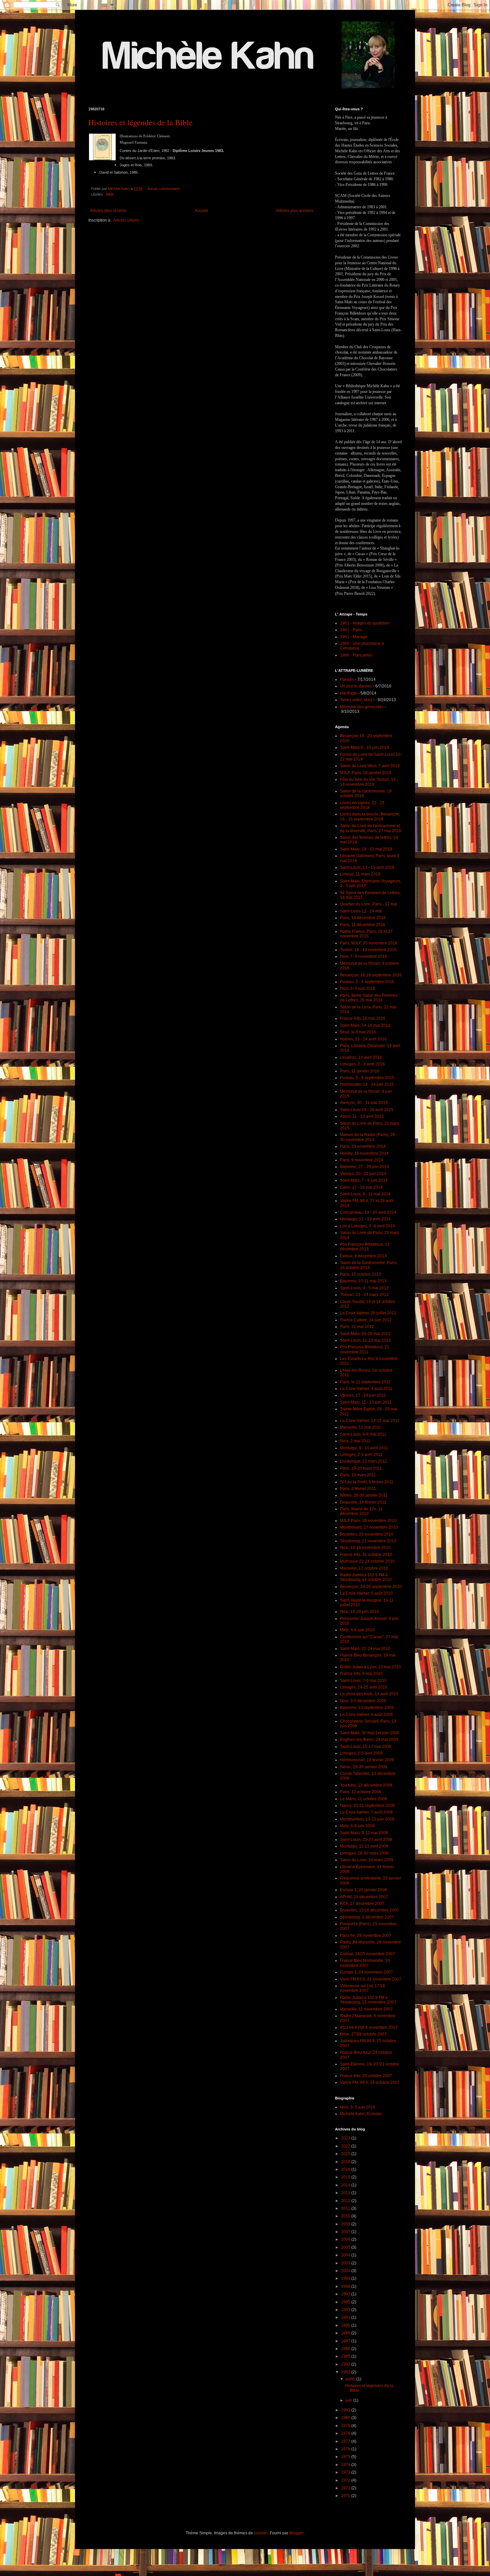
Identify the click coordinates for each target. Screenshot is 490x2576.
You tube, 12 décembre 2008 (366, 1785)
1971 (346, 2488)
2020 (346, 2154)
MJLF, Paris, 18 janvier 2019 (366, 773)
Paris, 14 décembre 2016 (363, 918)
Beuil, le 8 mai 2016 (358, 1032)
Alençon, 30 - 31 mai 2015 (364, 1103)
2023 (346, 2138)
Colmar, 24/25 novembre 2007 (367, 1954)
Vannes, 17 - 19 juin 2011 (363, 1395)
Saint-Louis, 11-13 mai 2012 (365, 1340)
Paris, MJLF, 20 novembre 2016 (369, 943)
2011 (346, 2208)
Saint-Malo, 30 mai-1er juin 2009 (370, 1733)
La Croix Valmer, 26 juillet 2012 (368, 1313)
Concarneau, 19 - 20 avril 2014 (368, 1212)
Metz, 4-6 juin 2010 (357, 1630)
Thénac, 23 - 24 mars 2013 (364, 1295)
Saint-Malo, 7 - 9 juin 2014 (364, 1180)
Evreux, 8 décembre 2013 (363, 1256)
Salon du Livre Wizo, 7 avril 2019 (370, 766)
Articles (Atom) (126, 220)
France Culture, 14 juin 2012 (366, 1320)
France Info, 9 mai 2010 (361, 1674)
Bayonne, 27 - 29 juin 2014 (364, 1167)
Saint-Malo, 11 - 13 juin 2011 (366, 1402)
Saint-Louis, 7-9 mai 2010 (363, 1681)
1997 (346, 2294)
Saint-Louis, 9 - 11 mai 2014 (365, 1194)
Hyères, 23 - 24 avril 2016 (363, 1039)
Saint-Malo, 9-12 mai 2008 (364, 1833)
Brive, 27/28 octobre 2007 (363, 2034)
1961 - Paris (351, 630)
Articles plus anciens (295, 211)
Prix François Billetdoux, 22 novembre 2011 (365, 1349)
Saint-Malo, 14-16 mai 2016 (365, 1025)
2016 (346, 2169)
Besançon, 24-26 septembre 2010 (371, 1587)
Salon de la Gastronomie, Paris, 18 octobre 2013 (369, 1265)
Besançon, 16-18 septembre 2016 (371, 975)
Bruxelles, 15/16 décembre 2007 (369, 1910)
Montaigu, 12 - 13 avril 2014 (365, 1219)
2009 (346, 2224)
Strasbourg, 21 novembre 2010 (368, 1541)
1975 (346, 2457)
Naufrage (348, 693)
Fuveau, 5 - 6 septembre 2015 (367, 1078)
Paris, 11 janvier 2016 (360, 1071)
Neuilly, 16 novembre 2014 (364, 1153)
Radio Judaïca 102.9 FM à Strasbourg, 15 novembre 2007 (368, 2000)
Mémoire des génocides (362, 707)
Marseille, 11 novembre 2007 (366, 2009)
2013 (346, 2193)
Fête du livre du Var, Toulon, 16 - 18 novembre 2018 (369, 782)
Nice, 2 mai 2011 (355, 1441)
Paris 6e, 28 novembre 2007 (366, 1935)
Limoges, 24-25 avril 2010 (364, 1687)
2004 (346, 2255)
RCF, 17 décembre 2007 (362, 1904)
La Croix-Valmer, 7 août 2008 (366, 1812)
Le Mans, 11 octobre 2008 (363, 1799)
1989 (346, 2333)
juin (349, 2400)
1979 (346, 2426)
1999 (346, 2278)
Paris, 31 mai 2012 (357, 1327)
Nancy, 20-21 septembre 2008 (367, 1806)
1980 (346, 2418)
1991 (346, 2317)
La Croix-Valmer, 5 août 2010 (366, 1593)
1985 (346, 2356)
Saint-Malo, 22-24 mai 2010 (365, 1649)
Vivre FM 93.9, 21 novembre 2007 (371, 1979)
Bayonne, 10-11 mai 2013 (363, 1281)
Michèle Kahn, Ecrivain (361, 2114)
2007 (346, 2232)
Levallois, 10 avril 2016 (361, 1057)
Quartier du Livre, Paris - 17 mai (369, 904)
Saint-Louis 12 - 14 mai (361, 911)
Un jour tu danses (356, 686)
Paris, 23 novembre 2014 (363, 1146)
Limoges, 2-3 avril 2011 (361, 1455)
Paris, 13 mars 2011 (358, 1475)
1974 (346, 2465)
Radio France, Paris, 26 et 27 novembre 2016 (366, 934)
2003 (346, 2263)
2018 (346, 2162)
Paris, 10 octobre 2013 (360, 1274)
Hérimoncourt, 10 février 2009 (367, 1760)
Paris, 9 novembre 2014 (362, 1160)
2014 (346, 2185)
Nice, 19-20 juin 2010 (359, 1612)
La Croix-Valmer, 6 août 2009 (366, 1715)
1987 (346, 2341)
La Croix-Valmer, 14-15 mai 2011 (370, 1421)
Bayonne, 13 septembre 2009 (367, 1708)
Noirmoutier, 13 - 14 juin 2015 (367, 1084)
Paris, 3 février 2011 (358, 1489)
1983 (346, 2364)
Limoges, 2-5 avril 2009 (361, 1753)
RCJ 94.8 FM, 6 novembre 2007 (369, 2027)
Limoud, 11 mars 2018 (360, 874)
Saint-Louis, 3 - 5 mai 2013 (364, 1288)
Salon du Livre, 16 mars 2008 (367, 1860)
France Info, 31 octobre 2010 (366, 1555)
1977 (346, 2441)
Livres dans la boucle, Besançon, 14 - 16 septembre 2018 (370, 816)
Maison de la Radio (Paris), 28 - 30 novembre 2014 (369, 1137)
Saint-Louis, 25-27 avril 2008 (366, 1840)
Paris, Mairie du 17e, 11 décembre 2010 (361, 1511)
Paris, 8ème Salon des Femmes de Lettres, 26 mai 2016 (369, 998)
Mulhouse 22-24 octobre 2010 (367, 1561)
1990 (346, 2325)
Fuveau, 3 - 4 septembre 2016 (367, 982)
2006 (346, 2239)
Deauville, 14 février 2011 (363, 1502)
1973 (346, 2472)
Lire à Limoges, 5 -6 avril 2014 (367, 1226)
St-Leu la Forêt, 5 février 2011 (367, 1482)
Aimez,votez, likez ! (357, 700)
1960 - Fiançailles (356, 655)
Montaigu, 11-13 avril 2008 (364, 1846)
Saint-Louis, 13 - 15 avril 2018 (367, 867)
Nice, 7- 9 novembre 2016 (363, 956)
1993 (346, 2310)
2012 (346, 2201)
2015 (346, 2177)
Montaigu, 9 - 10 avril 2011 (364, 1448)
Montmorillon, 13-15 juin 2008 (367, 1819)
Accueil (201, 211)
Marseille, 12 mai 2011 (360, 1427)
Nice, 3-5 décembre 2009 (363, 1701)
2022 (346, 2146)
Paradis (347, 679)
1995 (346, 2302)
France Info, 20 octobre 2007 (366, 2076)
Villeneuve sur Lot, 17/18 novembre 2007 (362, 1988)
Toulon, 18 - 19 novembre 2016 (368, 950)
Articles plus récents (108, 211)
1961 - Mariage (354, 637)
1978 (346, 2433)
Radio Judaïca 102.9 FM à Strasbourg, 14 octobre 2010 (366, 1577)
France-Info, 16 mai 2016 (363, 1018)
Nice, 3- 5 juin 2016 (358, 988)
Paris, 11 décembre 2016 (363, 925)
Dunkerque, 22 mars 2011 (363, 1461)
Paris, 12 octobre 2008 (360, 1792)
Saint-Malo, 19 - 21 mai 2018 (366, 849)
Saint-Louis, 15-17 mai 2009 (366, 1747)
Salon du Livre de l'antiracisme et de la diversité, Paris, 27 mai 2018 (371, 828)
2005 (346, 2247)
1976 (346, 2449)
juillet (351, 2379)
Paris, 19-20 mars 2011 (361, 1468)
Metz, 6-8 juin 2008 (357, 1826)
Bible (110, 194)
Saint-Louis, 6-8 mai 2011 (363, 1434)
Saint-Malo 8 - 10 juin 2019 (364, 747)
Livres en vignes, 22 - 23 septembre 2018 (362, 805)
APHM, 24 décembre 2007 (364, 1897)
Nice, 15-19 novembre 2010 (365, 1548)
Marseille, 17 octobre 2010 (364, 1568)
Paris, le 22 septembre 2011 (365, 1382)
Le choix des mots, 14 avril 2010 (369, 1694)
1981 (346, 2410)
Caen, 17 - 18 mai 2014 (361, 1187)
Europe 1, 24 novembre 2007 (366, 1972)
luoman (261, 2533)
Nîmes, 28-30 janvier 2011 (364, 1495)
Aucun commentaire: (164, 189)
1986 (346, 2349)
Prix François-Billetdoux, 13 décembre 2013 (365, 1247)
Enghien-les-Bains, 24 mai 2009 (369, 1740)
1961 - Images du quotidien (365, 623)
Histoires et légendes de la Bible (140, 122)
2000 (346, 2271)
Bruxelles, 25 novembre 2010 (367, 1534)
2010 (346, 2216)
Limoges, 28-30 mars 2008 (364, 1853)
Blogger (296, 2533)
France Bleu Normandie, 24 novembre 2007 (365, 1963)
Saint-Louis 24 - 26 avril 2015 (367, 1110)
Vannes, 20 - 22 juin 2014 (363, 1174)
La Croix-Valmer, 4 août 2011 (366, 1389)
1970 (346, 2496)
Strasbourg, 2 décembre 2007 (367, 1917)
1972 (346, 2480)
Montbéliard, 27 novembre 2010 (369, 1527)
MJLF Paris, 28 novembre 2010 (368, 1521)
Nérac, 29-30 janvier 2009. (364, 1767)
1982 (346, 2372)
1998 (346, 2286)
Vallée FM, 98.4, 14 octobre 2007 (370, 2082)
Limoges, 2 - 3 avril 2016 (362, 1064)
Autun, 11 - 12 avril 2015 (362, 1116)
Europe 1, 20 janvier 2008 (363, 1890)
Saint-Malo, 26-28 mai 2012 (365, 1334)
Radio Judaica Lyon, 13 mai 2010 (370, 1667)
